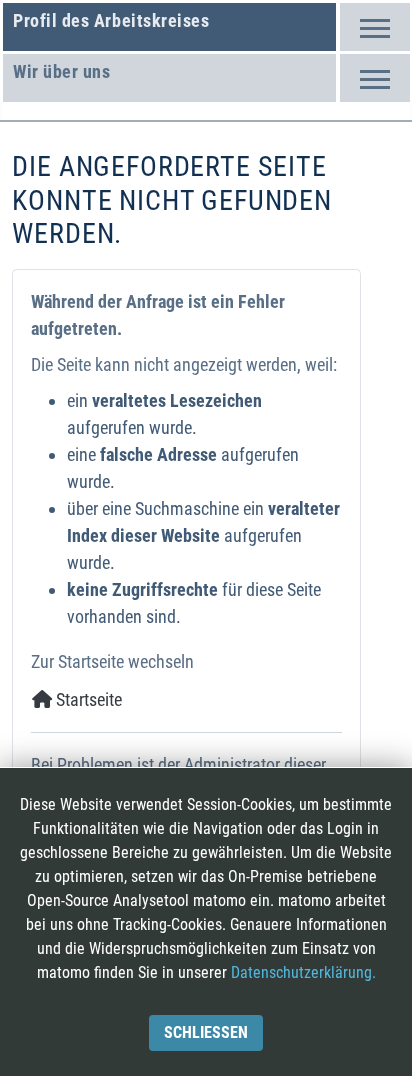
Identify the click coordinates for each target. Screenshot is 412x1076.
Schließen (206, 1032)
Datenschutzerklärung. (303, 972)
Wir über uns (61, 71)
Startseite (87, 699)
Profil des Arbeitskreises (111, 20)
